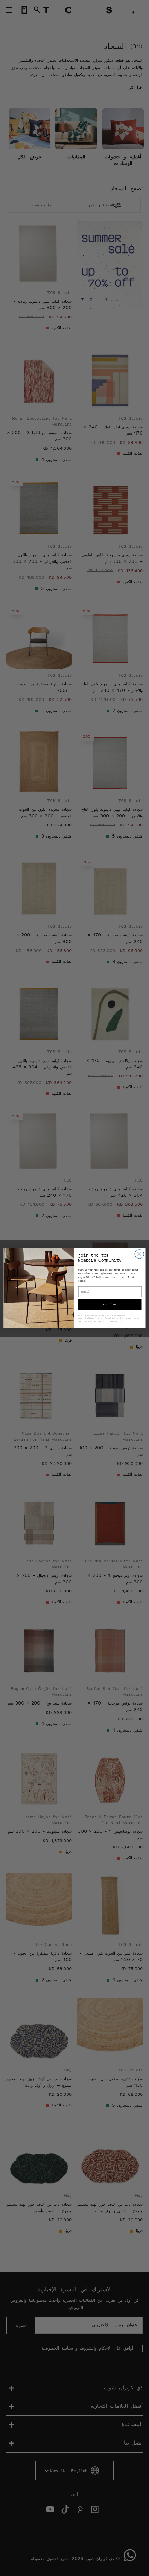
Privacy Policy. (115, 1321)
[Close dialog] (139, 1254)
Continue (110, 1305)
